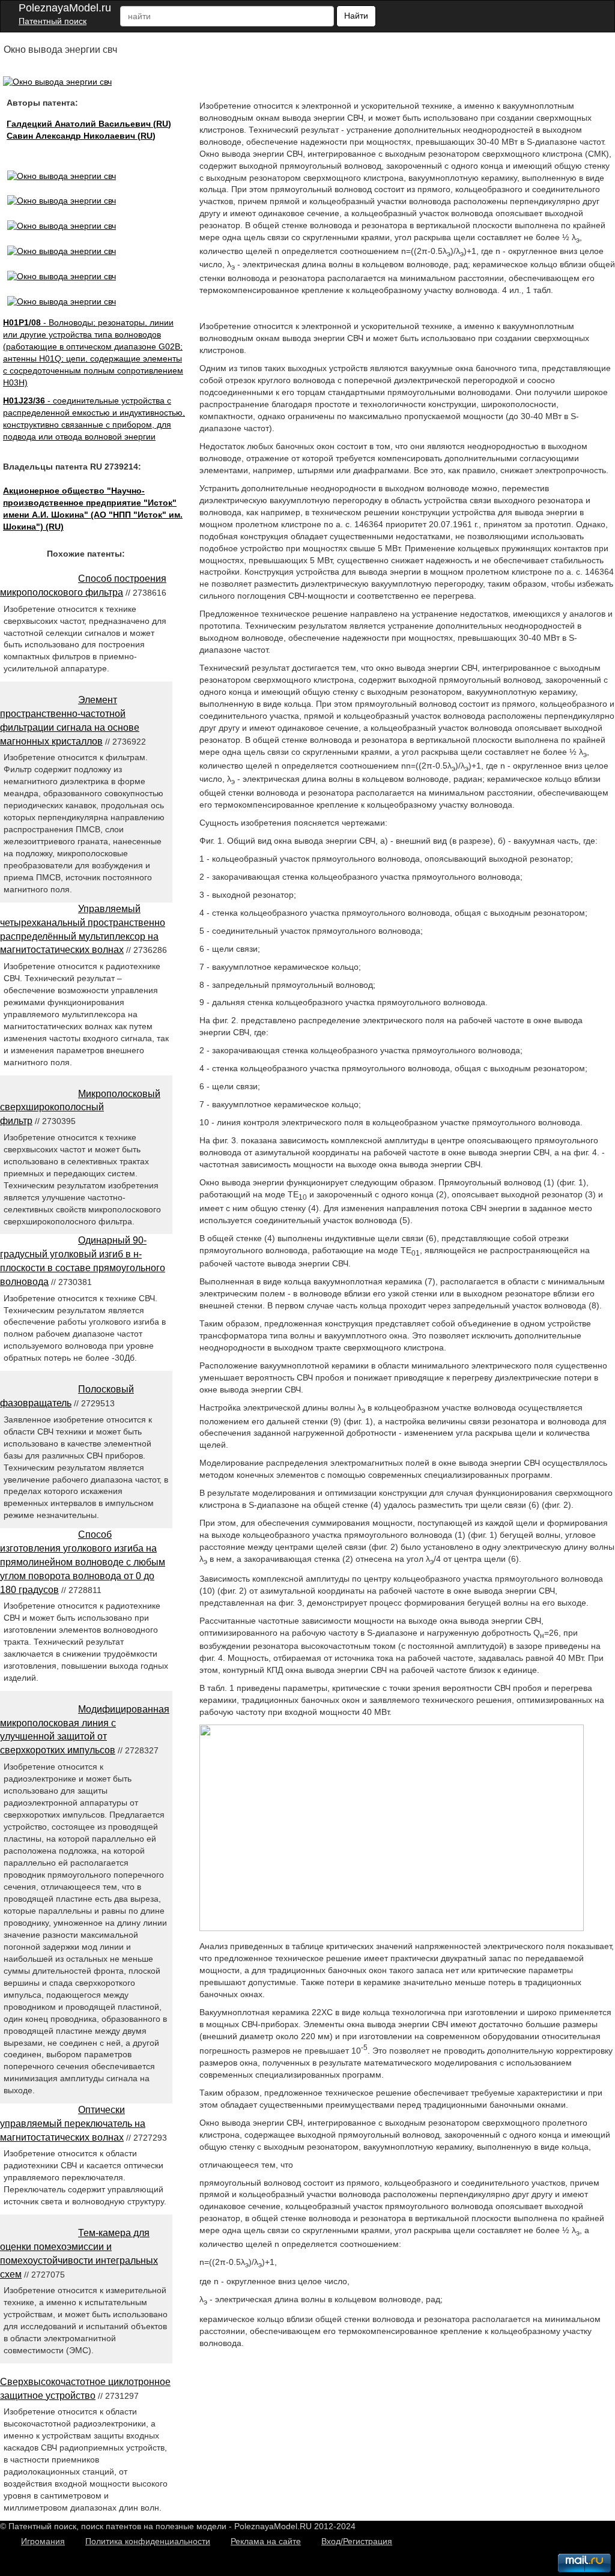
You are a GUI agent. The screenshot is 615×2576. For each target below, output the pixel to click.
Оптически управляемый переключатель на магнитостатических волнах (73, 2124)
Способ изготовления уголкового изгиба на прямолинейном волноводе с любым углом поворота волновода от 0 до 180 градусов (83, 1562)
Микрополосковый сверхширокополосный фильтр (80, 1108)
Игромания (43, 2541)
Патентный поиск (53, 21)
